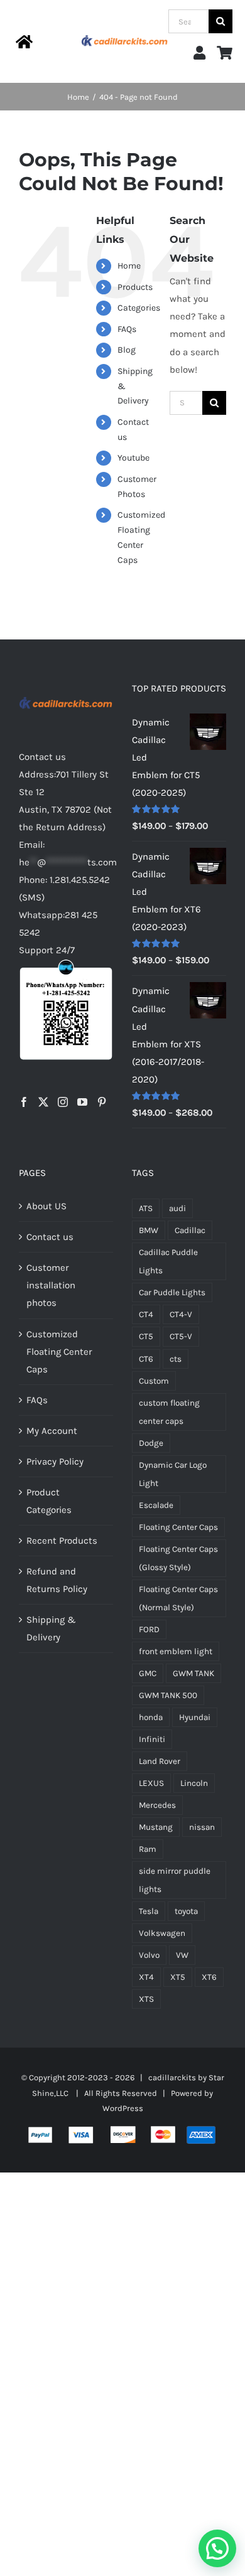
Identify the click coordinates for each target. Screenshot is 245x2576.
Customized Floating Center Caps (59, 1352)
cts (176, 1359)
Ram (148, 1849)
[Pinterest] (102, 1102)
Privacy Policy (55, 1462)
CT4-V (181, 1314)
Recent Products (62, 1541)
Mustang (156, 1827)
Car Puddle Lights (172, 1292)
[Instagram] (63, 1102)
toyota (186, 1911)
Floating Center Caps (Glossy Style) (178, 1558)
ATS (146, 1208)
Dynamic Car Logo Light (173, 1474)
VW (182, 1955)
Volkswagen (162, 1933)
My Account (52, 1431)
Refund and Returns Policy (57, 1580)
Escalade (156, 1505)
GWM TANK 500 (168, 1695)
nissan (202, 1827)
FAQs (127, 329)
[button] (217, 2548)
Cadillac (190, 1230)
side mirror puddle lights (175, 1880)
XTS (146, 1999)
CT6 (146, 1359)
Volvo (149, 1955)
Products (135, 287)
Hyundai (195, 1717)
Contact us (50, 1237)
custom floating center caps (169, 1412)
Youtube (133, 458)
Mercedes (157, 1805)
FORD (149, 1629)
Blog (127, 350)
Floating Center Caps (178, 1527)
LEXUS (151, 1783)
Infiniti (152, 1739)
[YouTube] (82, 1102)
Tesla (149, 1911)
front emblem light (176, 1651)
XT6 (209, 1977)
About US (46, 1206)
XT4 (146, 1977)
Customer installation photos (51, 1285)
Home (129, 266)
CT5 (146, 1336)
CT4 (146, 1314)
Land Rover (160, 1761)
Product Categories (49, 1501)
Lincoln (194, 1783)
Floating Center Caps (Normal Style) (178, 1598)
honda (151, 1717)
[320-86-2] (125, 34)
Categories (139, 308)
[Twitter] (43, 1102)
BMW (149, 1230)
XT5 (178, 1977)
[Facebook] (24, 1102)
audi (177, 1208)
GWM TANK (193, 1673)
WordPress (123, 2108)
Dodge (151, 1443)
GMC (148, 1673)
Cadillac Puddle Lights (168, 1261)
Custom (154, 1381)
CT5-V (181, 1336)
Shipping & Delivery (51, 1628)
